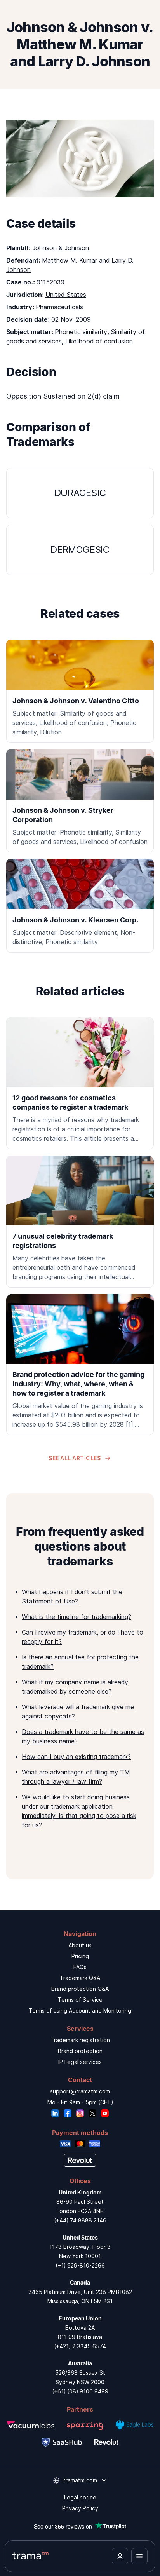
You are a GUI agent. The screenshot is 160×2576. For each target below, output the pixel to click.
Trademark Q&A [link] (80, 1978)
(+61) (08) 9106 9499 (80, 2391)
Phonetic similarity (81, 332)
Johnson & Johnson (61, 248)
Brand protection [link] (80, 2051)
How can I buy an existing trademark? (76, 1757)
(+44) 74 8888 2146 (80, 2220)
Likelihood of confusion (99, 341)
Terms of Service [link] (80, 2000)
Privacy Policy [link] (80, 2508)
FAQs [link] (80, 1967)
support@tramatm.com (80, 2091)
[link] (80, 1083)
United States (66, 295)
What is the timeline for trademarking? (77, 1617)
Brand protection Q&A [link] (80, 1989)
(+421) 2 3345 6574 (80, 2346)
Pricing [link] (80, 1956)
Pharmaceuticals (59, 307)
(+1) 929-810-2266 (80, 2265)
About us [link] (80, 1945)
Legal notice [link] (80, 2497)
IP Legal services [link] (80, 2062)
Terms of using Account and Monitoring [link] (80, 2010)
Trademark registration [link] (80, 2040)
